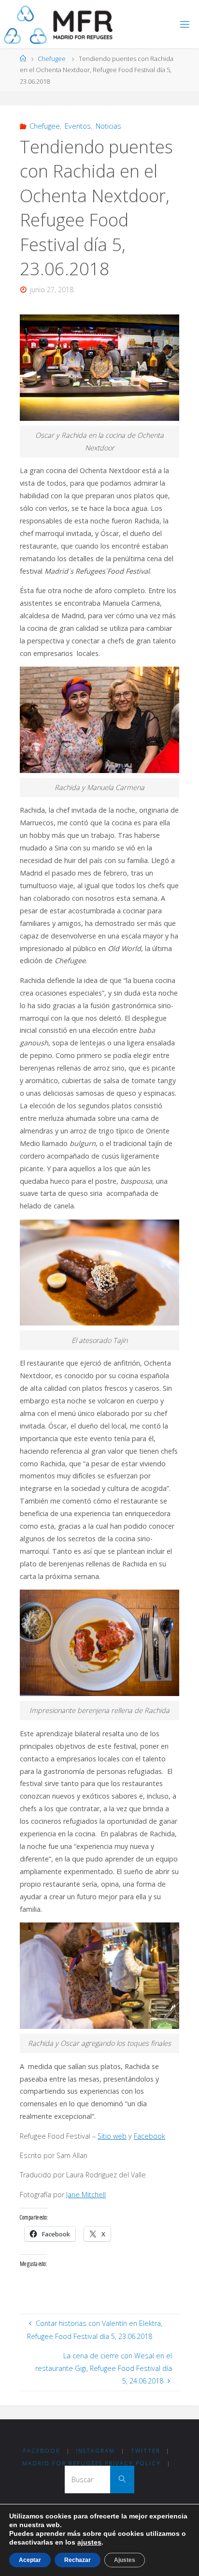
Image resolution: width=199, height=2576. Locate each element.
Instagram (95, 2450)
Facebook (149, 2136)
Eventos (78, 126)
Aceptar (30, 2560)
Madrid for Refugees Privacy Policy (92, 2463)
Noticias (108, 126)
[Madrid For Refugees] (58, 24)
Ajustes (125, 2560)
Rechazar (78, 2560)
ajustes (89, 2542)
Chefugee (52, 59)
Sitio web (112, 2136)
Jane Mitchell (86, 2195)
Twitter (146, 2450)
